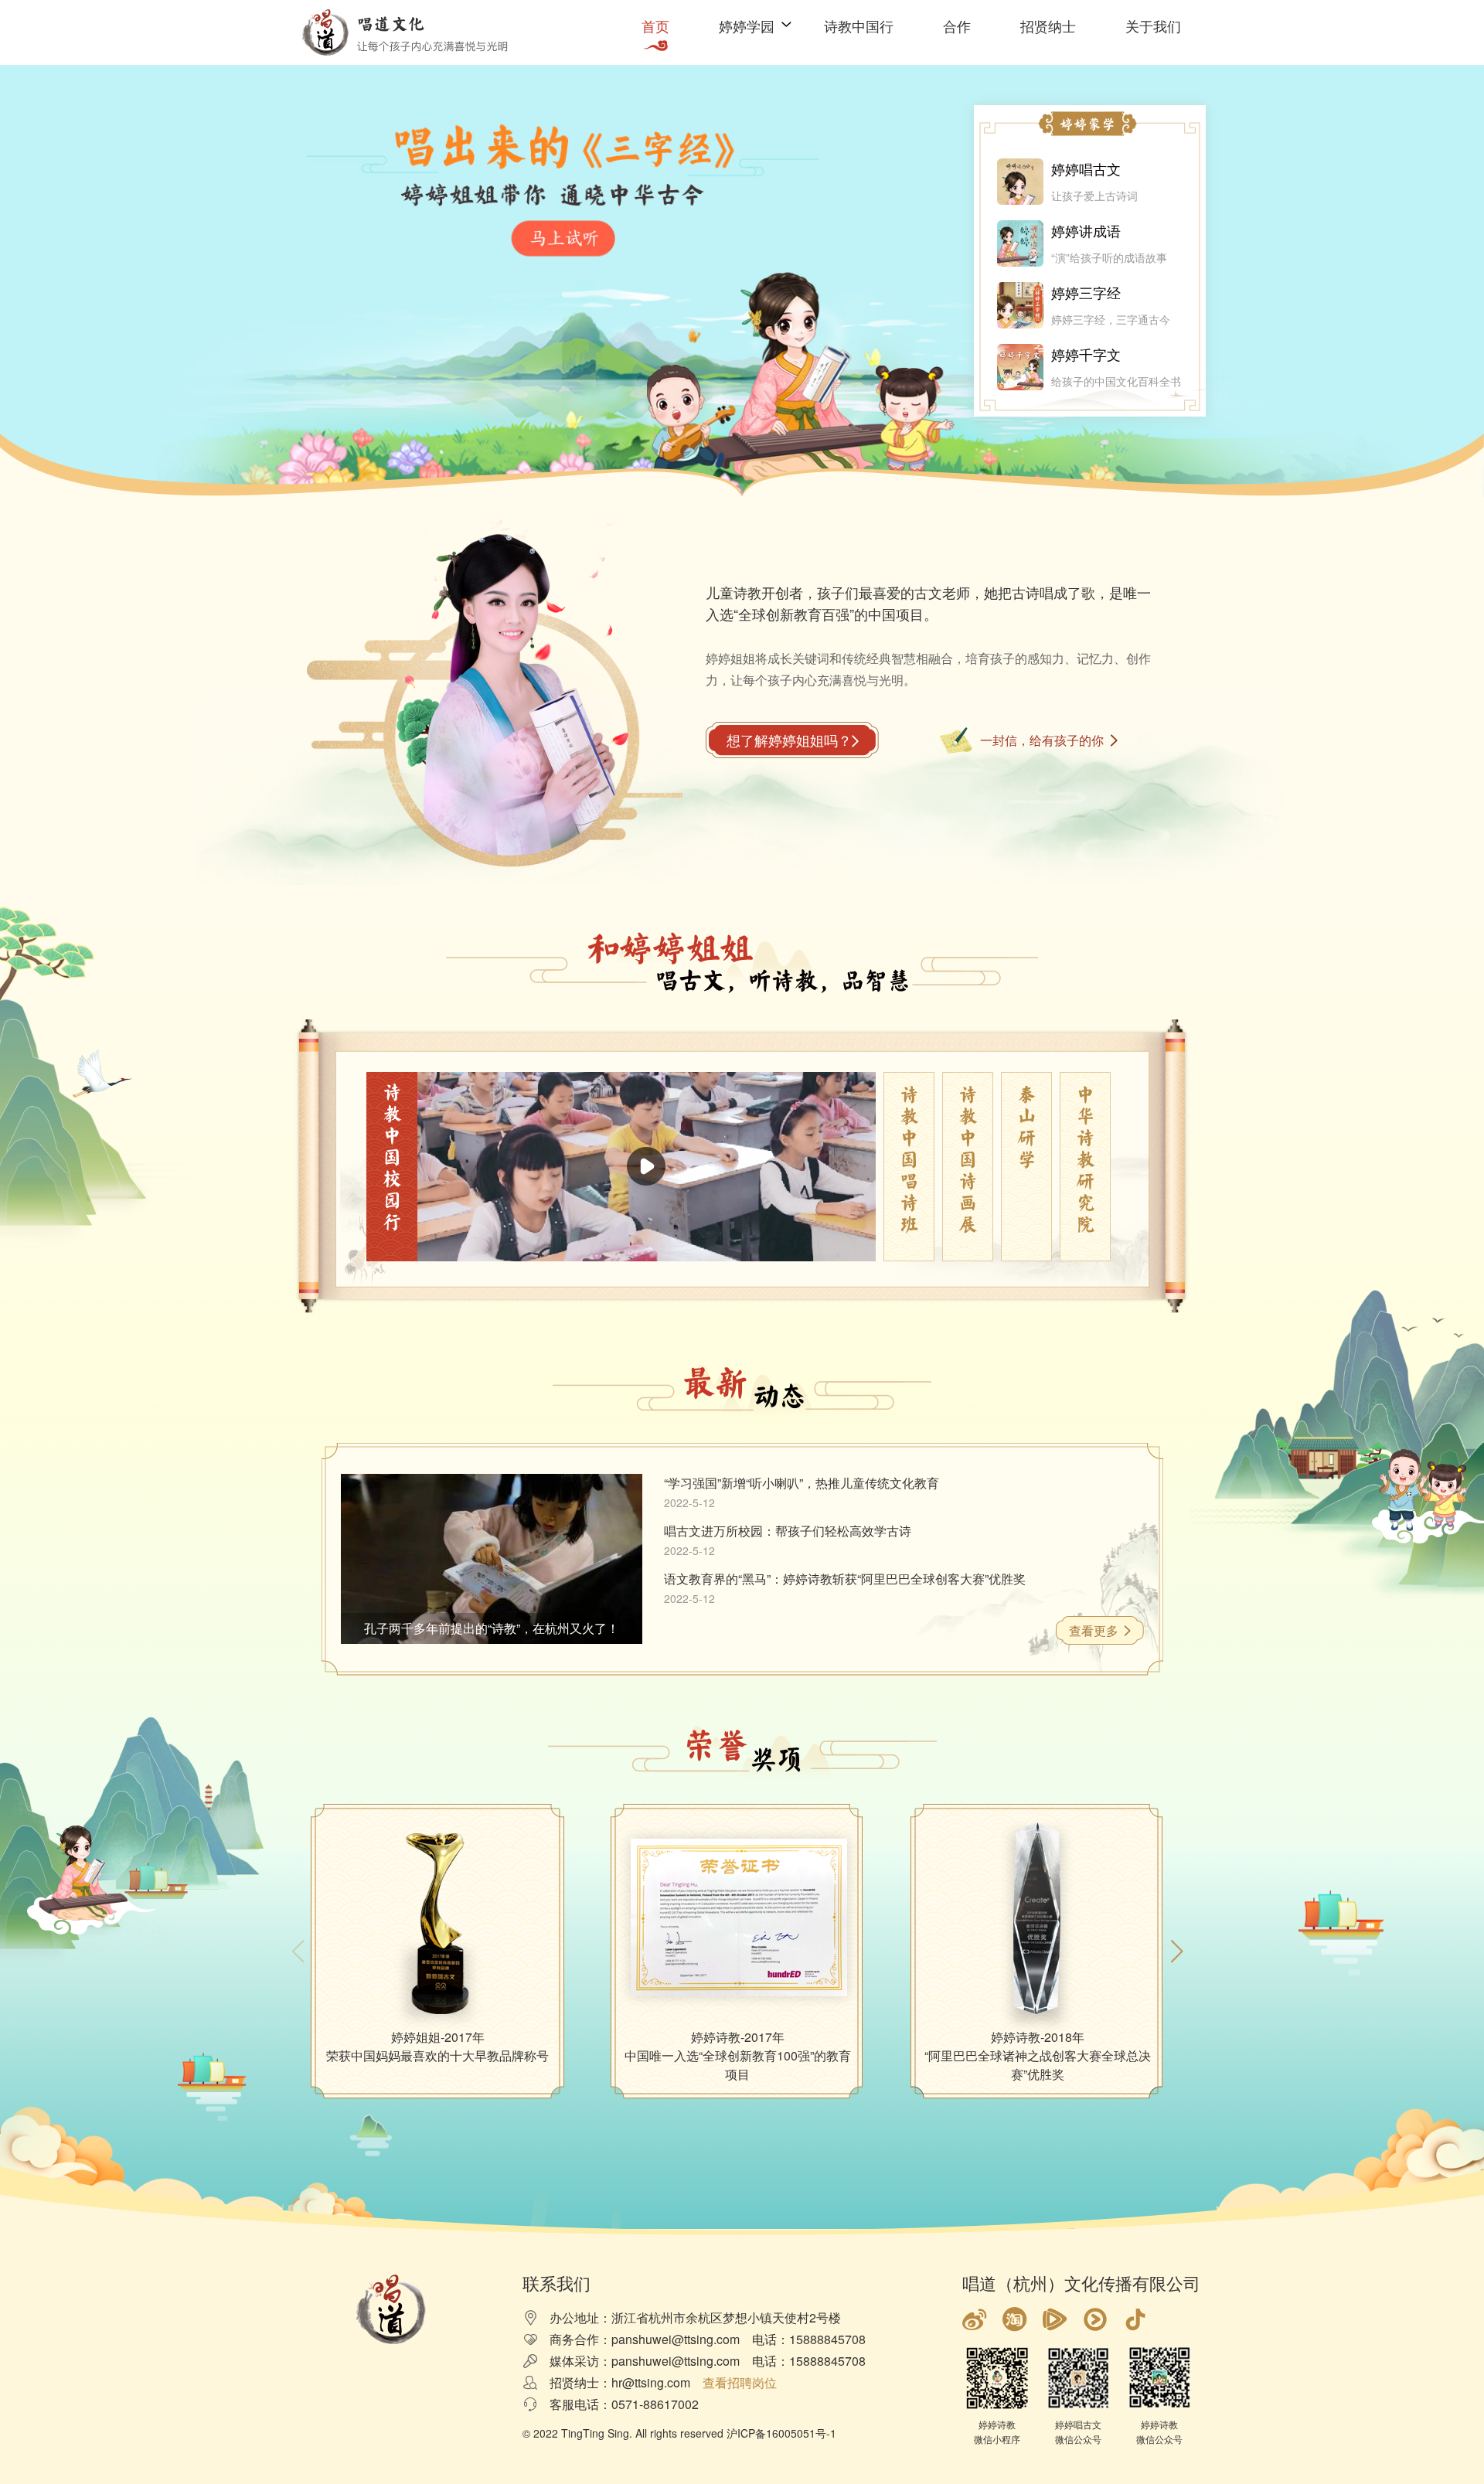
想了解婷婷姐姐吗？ (789, 740)
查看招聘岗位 (740, 2382)
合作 (957, 26)
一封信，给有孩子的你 (1042, 740)
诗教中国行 (859, 26)
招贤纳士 (1048, 26)
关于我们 (1153, 26)
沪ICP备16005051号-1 (781, 2433)
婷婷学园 (747, 26)
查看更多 (1094, 1630)
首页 (655, 26)
